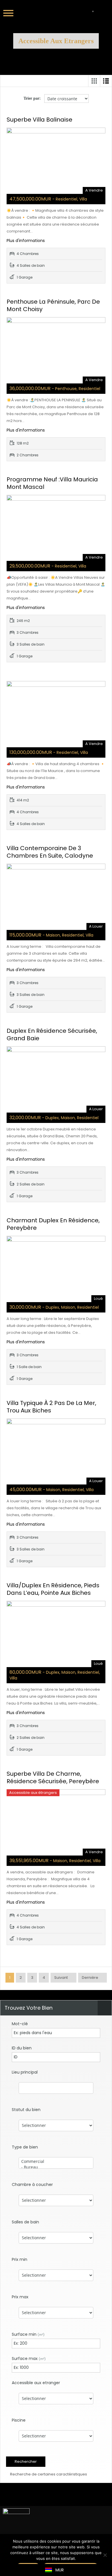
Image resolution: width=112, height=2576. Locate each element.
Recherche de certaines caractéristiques (48, 2474)
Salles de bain (25, 2222)
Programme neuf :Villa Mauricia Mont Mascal (52, 483)
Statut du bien (26, 2110)
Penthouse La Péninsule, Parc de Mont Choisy (53, 305)
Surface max (29, 2359)
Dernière (90, 1978)
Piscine (19, 2420)
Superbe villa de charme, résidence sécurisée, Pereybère (53, 1777)
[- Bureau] (56, 2167)
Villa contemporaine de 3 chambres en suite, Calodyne (50, 852)
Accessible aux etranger (36, 2383)
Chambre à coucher (32, 2185)
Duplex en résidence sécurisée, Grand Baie (52, 1034)
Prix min (20, 2259)
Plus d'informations (26, 241)
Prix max (20, 2297)
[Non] (105, 2555)
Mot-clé (20, 2024)
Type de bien (25, 2147)
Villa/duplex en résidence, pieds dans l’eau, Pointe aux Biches (53, 1589)
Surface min (28, 2334)
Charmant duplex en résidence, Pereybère (53, 1224)
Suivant (61, 1978)
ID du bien (22, 2048)
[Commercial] (56, 2161)
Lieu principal (25, 2072)
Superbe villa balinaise (39, 120)
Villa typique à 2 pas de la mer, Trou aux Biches (51, 1407)
